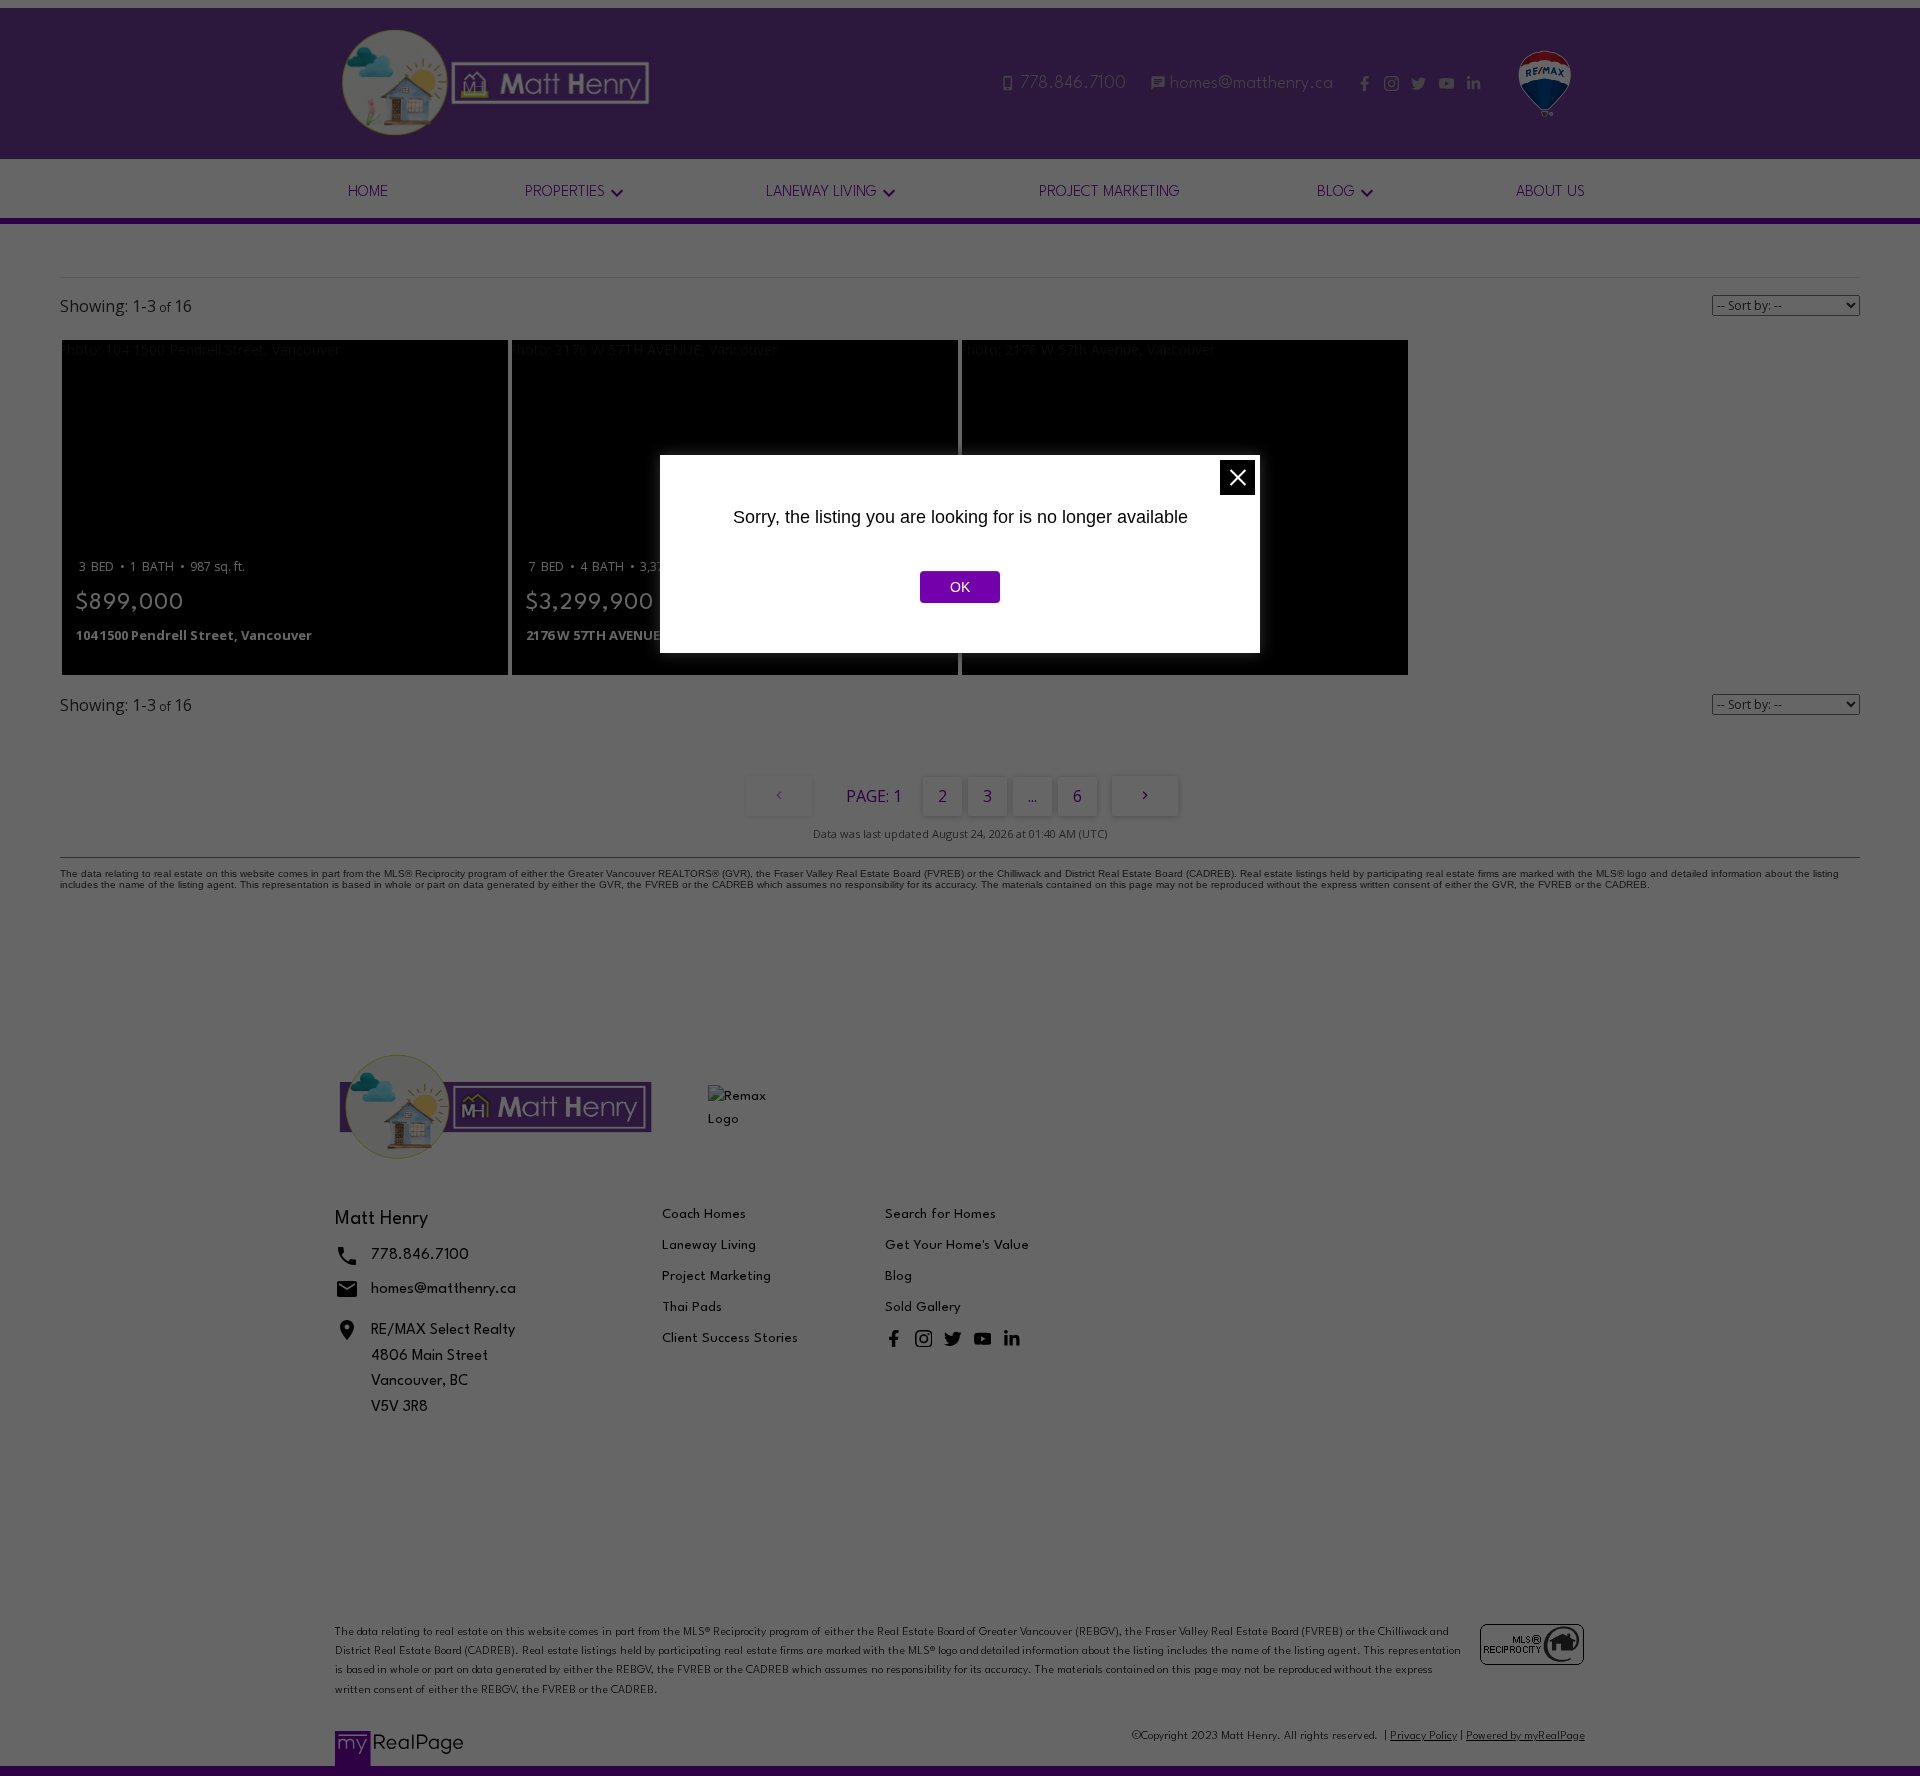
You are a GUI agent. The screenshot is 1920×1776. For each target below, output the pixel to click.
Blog (898, 1276)
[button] (1364, 83)
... (1032, 796)
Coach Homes (704, 1214)
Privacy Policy (1423, 1736)
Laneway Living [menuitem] (821, 192)
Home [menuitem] (368, 192)
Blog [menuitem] (1336, 192)
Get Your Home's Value (957, 1245)
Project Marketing (716, 1276)
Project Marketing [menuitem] (1109, 192)
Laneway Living (709, 1245)
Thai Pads (692, 1307)
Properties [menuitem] (565, 192)
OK (960, 587)
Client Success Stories (730, 1338)
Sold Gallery (923, 1307)
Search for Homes (940, 1214)
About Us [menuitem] (1550, 192)
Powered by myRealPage (1525, 1736)
